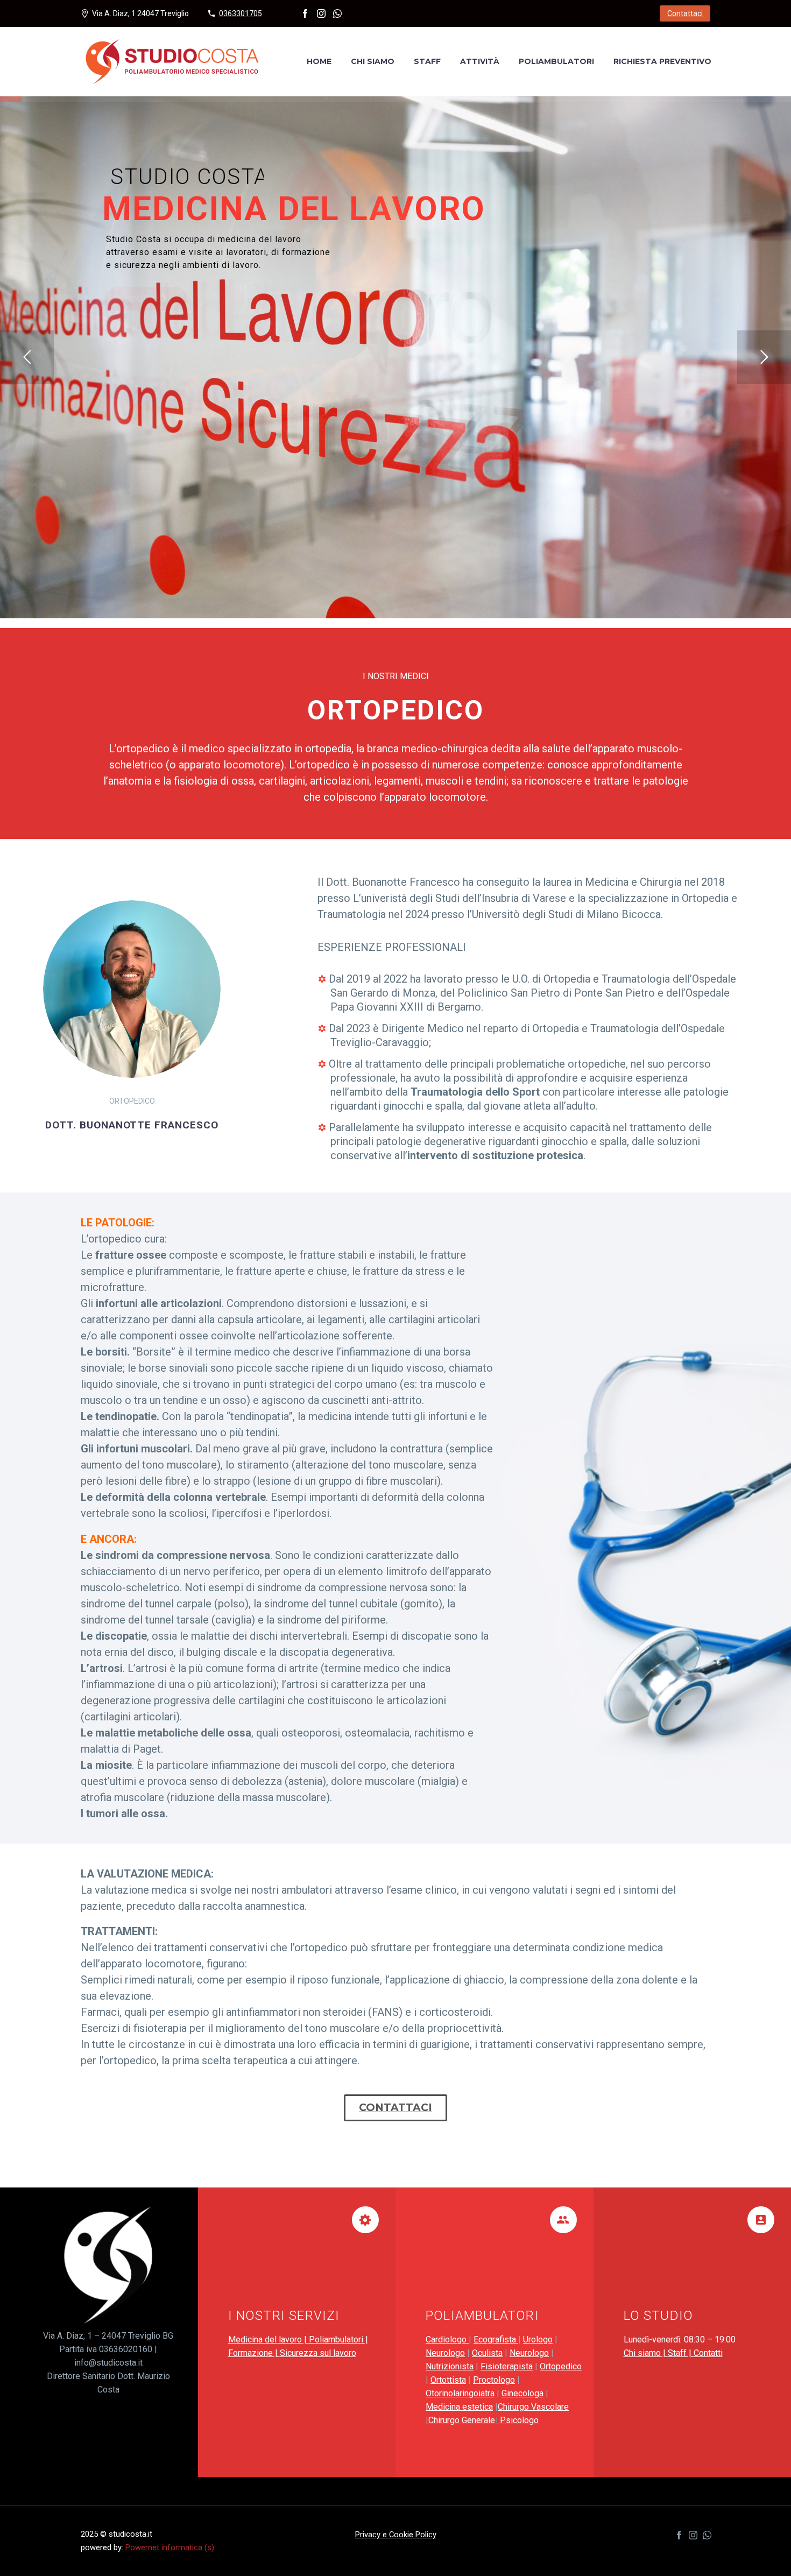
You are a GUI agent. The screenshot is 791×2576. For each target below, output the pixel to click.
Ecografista (496, 2339)
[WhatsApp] (337, 13)
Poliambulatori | (338, 2339)
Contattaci (685, 13)
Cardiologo (447, 2339)
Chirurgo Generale (462, 2420)
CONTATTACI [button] (395, 2108)
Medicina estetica (459, 2407)
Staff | (681, 2353)
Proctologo (494, 2380)
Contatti (708, 2353)
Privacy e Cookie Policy (396, 2535)
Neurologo (445, 2353)
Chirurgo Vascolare (533, 2407)
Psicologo (518, 2420)
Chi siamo (373, 61)
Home (319, 61)
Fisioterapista (507, 2366)
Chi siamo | (646, 2353)
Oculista (487, 2353)
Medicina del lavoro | (269, 2339)
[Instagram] (321, 13)
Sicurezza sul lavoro (318, 2353)
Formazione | (254, 2353)
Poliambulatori (556, 61)
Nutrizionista (450, 2366)
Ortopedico (561, 2366)
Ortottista (448, 2380)
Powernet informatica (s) (170, 2547)
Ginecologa (522, 2393)
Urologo (538, 2339)
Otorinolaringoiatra (460, 2393)
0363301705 (241, 13)
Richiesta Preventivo (662, 61)
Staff (427, 61)
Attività (480, 61)
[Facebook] (305, 13)
